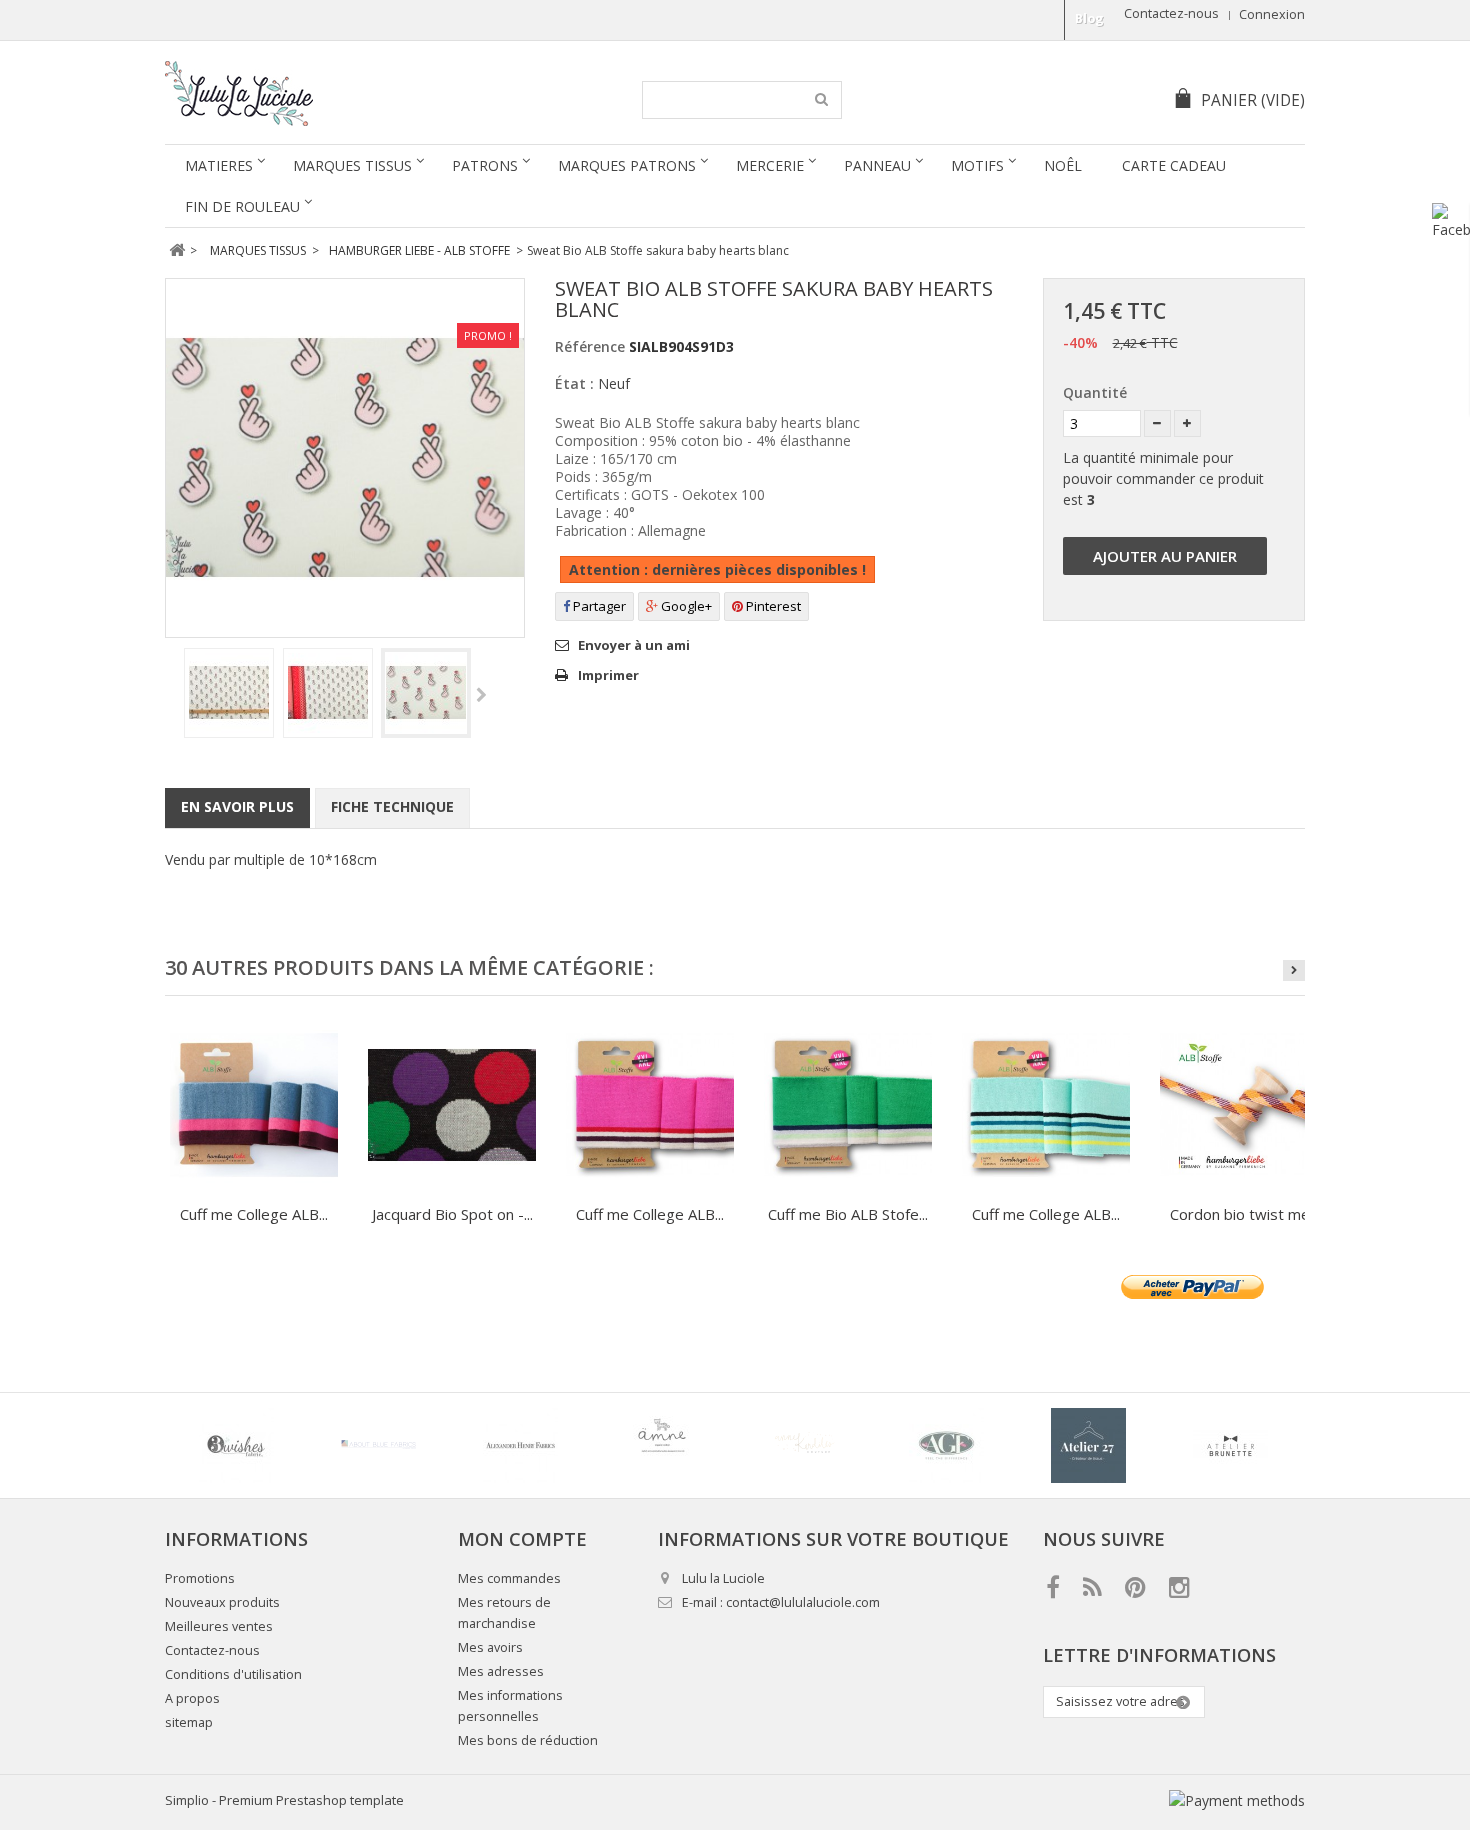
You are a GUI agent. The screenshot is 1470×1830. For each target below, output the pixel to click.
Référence (590, 346)
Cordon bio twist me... (1244, 1214)
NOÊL (1063, 165)
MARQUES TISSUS (352, 165)
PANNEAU (877, 165)
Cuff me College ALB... (254, 1214)
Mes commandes (509, 1578)
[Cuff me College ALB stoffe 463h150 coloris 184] (650, 1105)
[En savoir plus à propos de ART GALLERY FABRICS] (946, 1445)
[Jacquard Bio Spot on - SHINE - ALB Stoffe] (452, 1105)
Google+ (685, 606)
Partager (598, 606)
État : (574, 383)
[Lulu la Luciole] (352, 93)
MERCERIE (770, 165)
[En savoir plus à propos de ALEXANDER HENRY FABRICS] (520, 1445)
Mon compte (522, 1539)
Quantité (1095, 392)
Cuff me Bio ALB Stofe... (848, 1214)
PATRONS (485, 165)
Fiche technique (392, 806)
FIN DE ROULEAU (242, 206)
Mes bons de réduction (528, 1740)
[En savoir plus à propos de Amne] (662, 1445)
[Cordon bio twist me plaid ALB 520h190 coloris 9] (1244, 1105)
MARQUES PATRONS (627, 165)
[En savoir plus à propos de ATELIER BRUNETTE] (1230, 1445)
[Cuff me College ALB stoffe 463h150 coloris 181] (1046, 1105)
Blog (1089, 18)
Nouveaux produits (222, 1602)
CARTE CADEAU (1174, 165)
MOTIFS (977, 165)
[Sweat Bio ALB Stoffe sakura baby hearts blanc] (229, 693)
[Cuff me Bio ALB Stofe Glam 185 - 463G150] (848, 1105)
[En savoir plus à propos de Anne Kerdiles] (804, 1445)
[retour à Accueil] (176, 250)
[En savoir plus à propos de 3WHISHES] (236, 1445)
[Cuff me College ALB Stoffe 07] (254, 1105)
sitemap (189, 1722)
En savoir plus (237, 806)
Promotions (200, 1578)
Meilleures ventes (219, 1626)
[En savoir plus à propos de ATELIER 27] (1088, 1445)
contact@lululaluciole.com (803, 1602)
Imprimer (608, 675)
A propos (192, 1698)
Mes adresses (501, 1671)
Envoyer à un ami (634, 645)
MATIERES (219, 165)
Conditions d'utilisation (233, 1674)
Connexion (1272, 14)
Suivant (481, 696)
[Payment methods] (1237, 1800)
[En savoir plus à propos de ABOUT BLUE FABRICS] (378, 1445)
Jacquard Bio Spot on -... (452, 1214)
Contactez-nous (1171, 13)
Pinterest (772, 606)
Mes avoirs (490, 1647)
